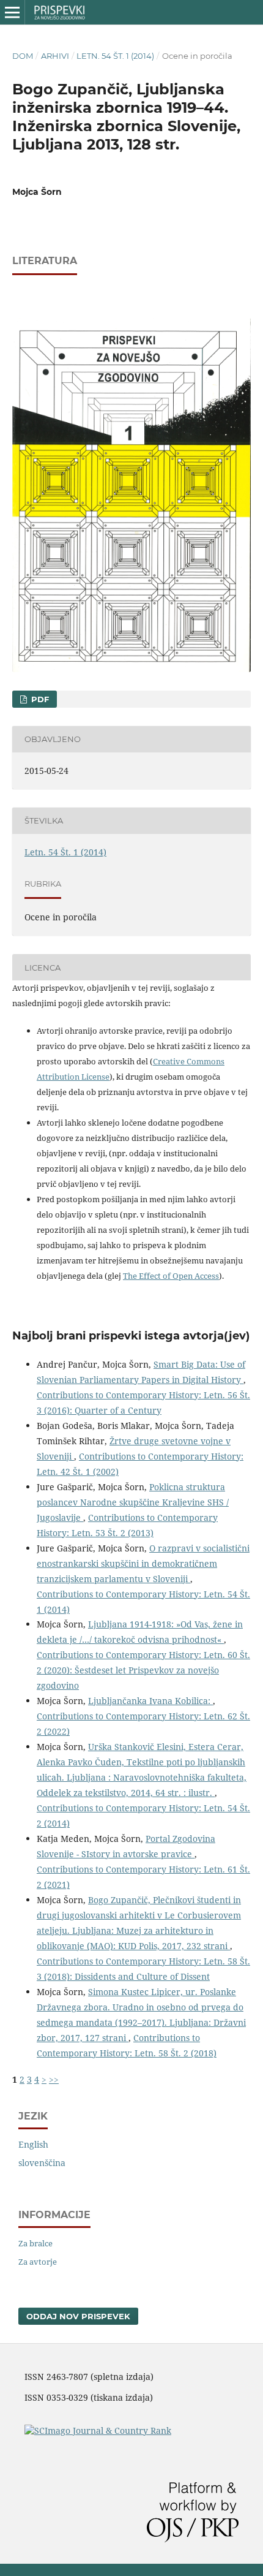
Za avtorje (38, 2262)
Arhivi (55, 56)
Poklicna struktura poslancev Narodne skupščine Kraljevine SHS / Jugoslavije (133, 1502)
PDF (39, 699)
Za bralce (35, 2243)
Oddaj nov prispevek (78, 2316)
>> (54, 2079)
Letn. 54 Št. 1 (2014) (115, 56)
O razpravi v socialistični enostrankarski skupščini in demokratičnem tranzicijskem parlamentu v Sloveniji (143, 1563)
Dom (23, 56)
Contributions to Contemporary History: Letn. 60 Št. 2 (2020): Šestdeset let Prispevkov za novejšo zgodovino (143, 1670)
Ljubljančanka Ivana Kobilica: (150, 1701)
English (33, 2144)
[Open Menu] (12, 12)
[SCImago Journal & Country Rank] (98, 2430)
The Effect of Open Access (171, 1276)
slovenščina (42, 2163)
